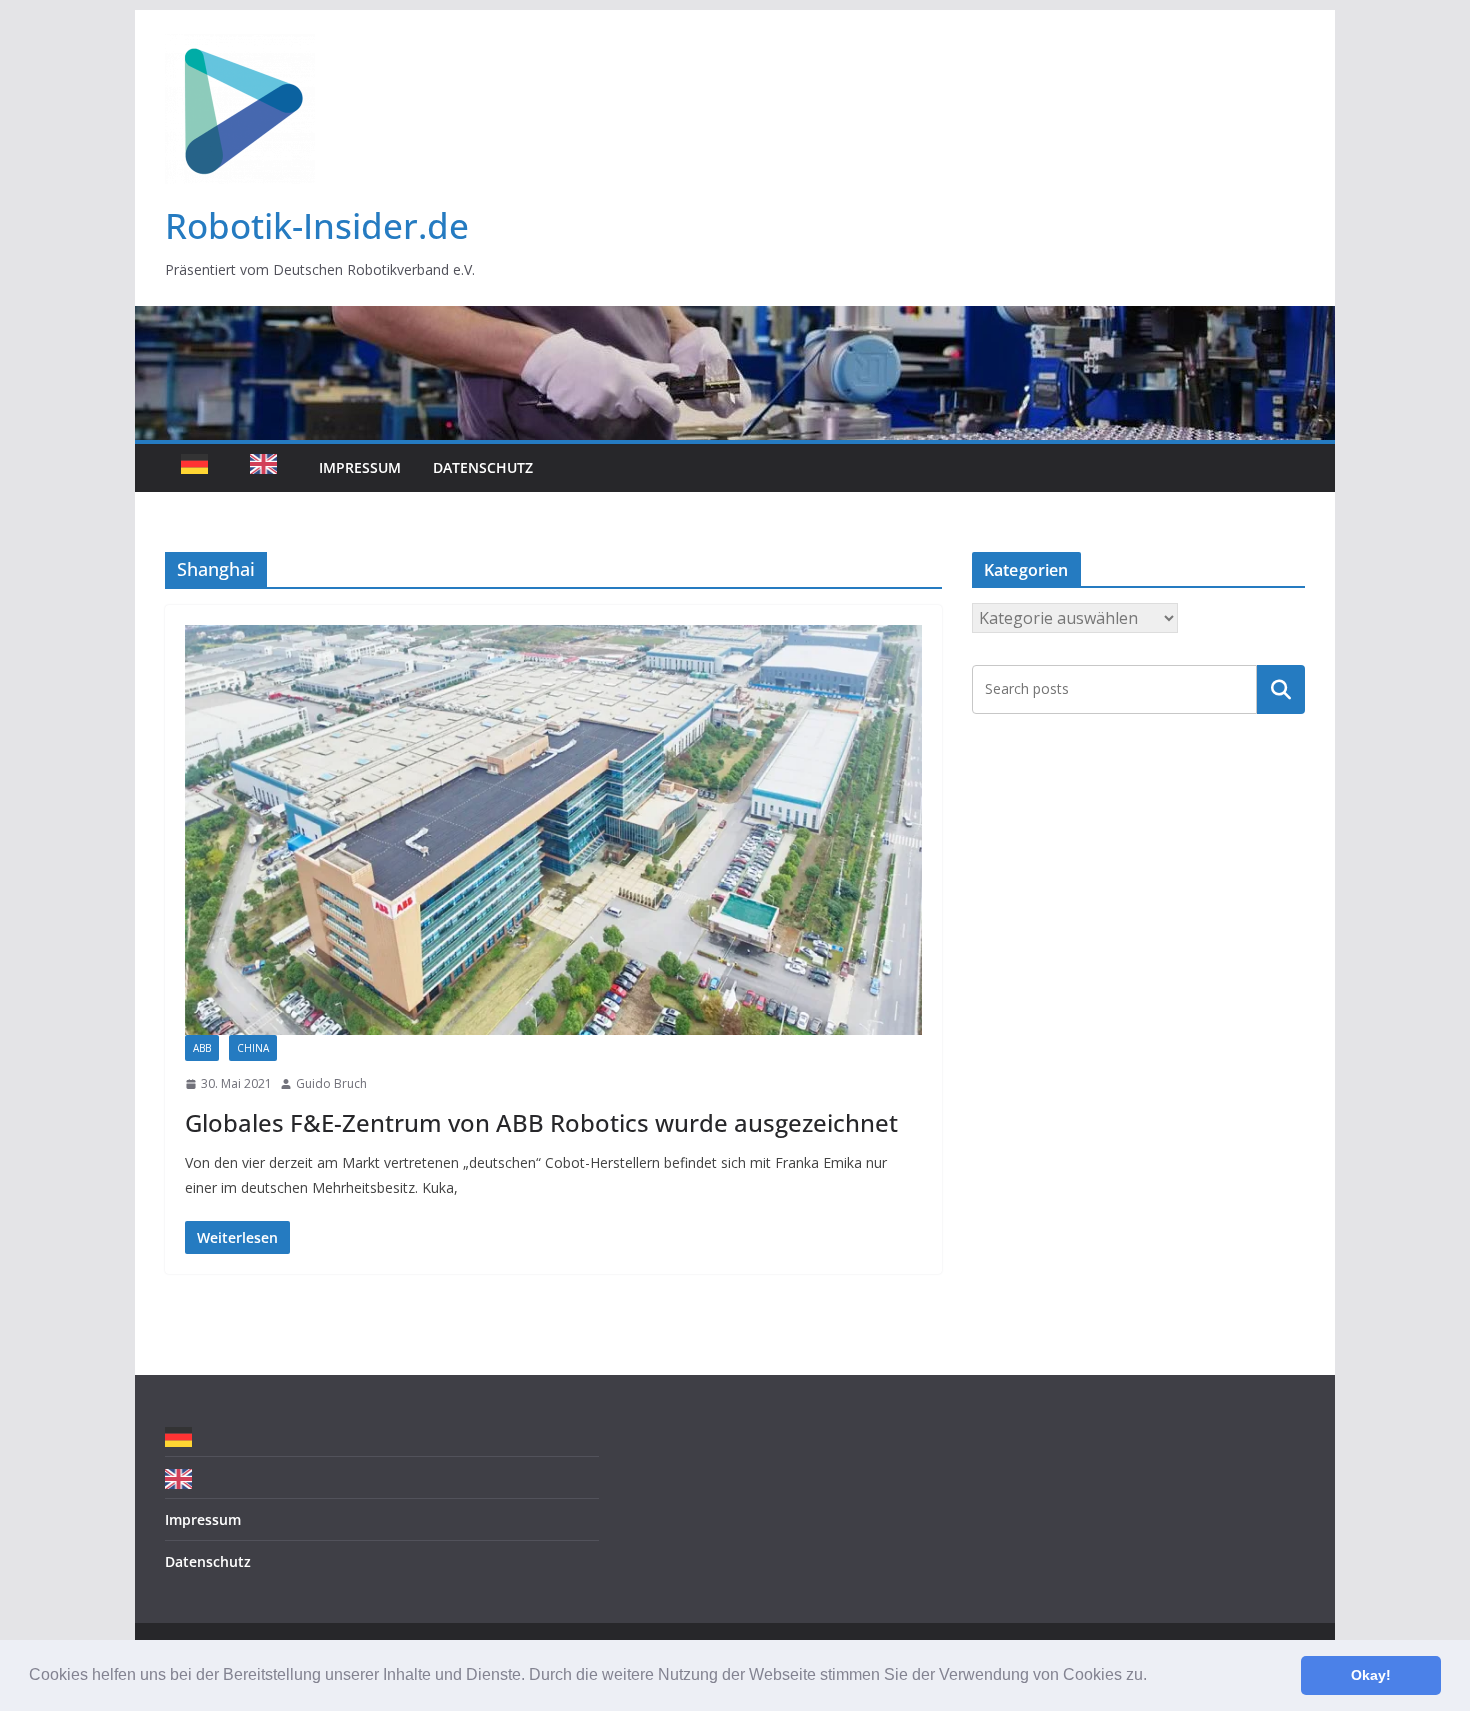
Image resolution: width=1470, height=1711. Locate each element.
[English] (268, 468)
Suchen (1281, 689)
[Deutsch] (199, 468)
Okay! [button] (1371, 1675)
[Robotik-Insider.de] (735, 320)
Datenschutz (483, 467)
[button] (1154, 1677)
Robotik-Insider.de (317, 225)
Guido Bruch (331, 1083)
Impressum (360, 467)
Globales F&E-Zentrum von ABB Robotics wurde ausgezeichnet (541, 1122)
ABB (202, 1048)
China (253, 1048)
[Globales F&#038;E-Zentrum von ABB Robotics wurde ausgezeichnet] (553, 830)
